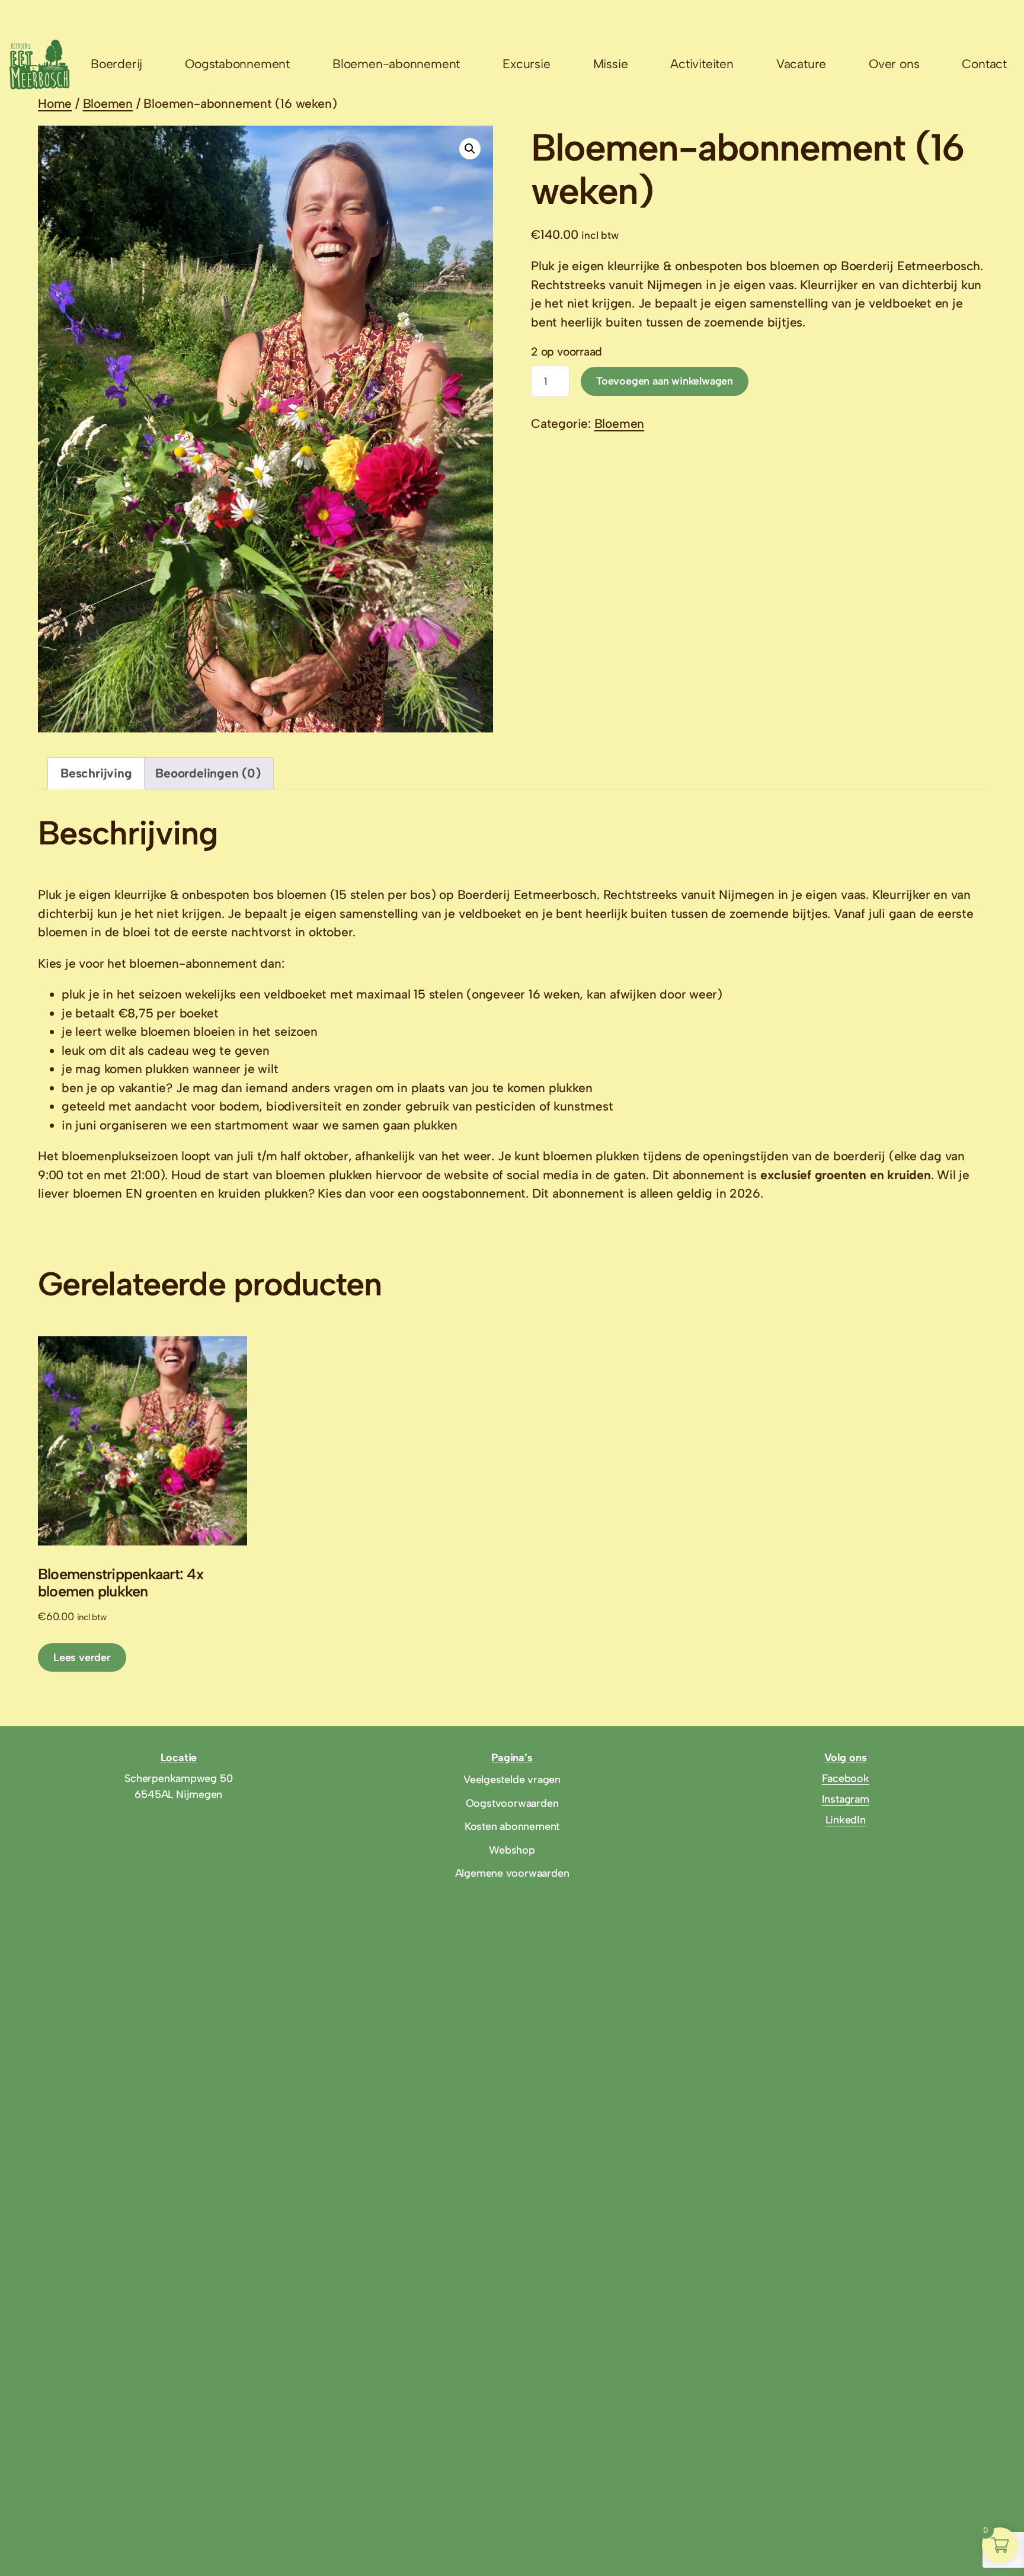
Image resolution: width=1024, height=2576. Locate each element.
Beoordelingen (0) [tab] (208, 773)
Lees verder (82, 1657)
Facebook (846, 1778)
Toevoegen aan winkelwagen (665, 381)
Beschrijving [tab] (96, 773)
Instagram (846, 1799)
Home (55, 103)
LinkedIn (846, 1820)
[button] (470, 149)
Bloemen (108, 103)
